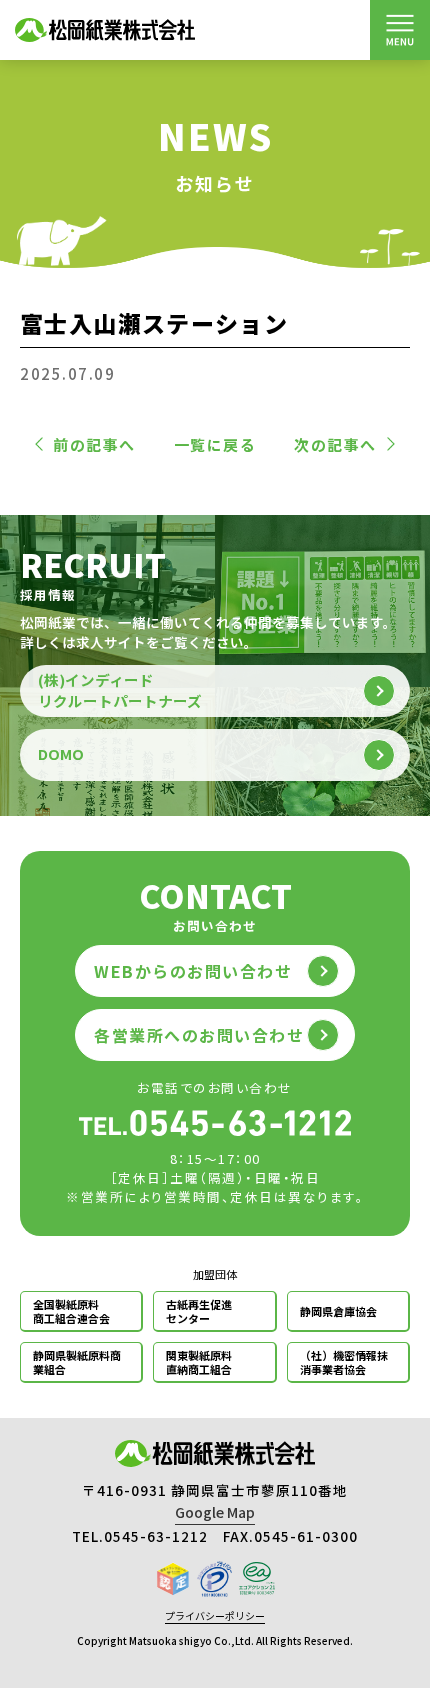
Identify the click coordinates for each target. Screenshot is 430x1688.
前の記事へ (94, 444)
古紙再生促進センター (199, 1311)
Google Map (215, 1512)
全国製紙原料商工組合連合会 (71, 1311)
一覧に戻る (215, 444)
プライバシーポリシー (215, 1616)
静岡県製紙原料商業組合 (77, 1362)
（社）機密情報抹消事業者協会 (344, 1362)
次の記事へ (335, 444)
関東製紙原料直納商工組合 (199, 1362)
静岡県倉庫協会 (338, 1311)
